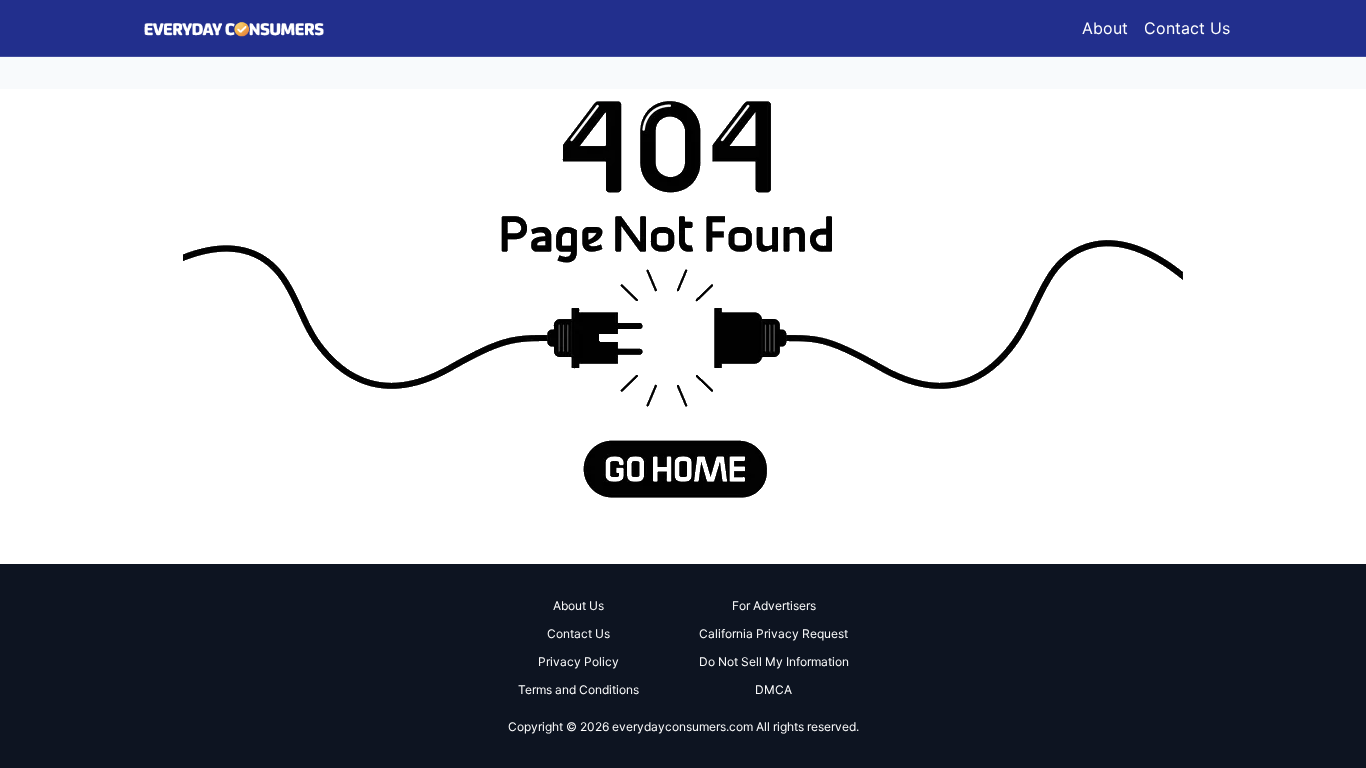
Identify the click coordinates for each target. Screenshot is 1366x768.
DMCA (773, 689)
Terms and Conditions (578, 689)
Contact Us (1187, 28)
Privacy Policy (578, 661)
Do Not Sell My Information (774, 661)
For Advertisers (774, 605)
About (1105, 28)
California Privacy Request (773, 633)
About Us (578, 605)
